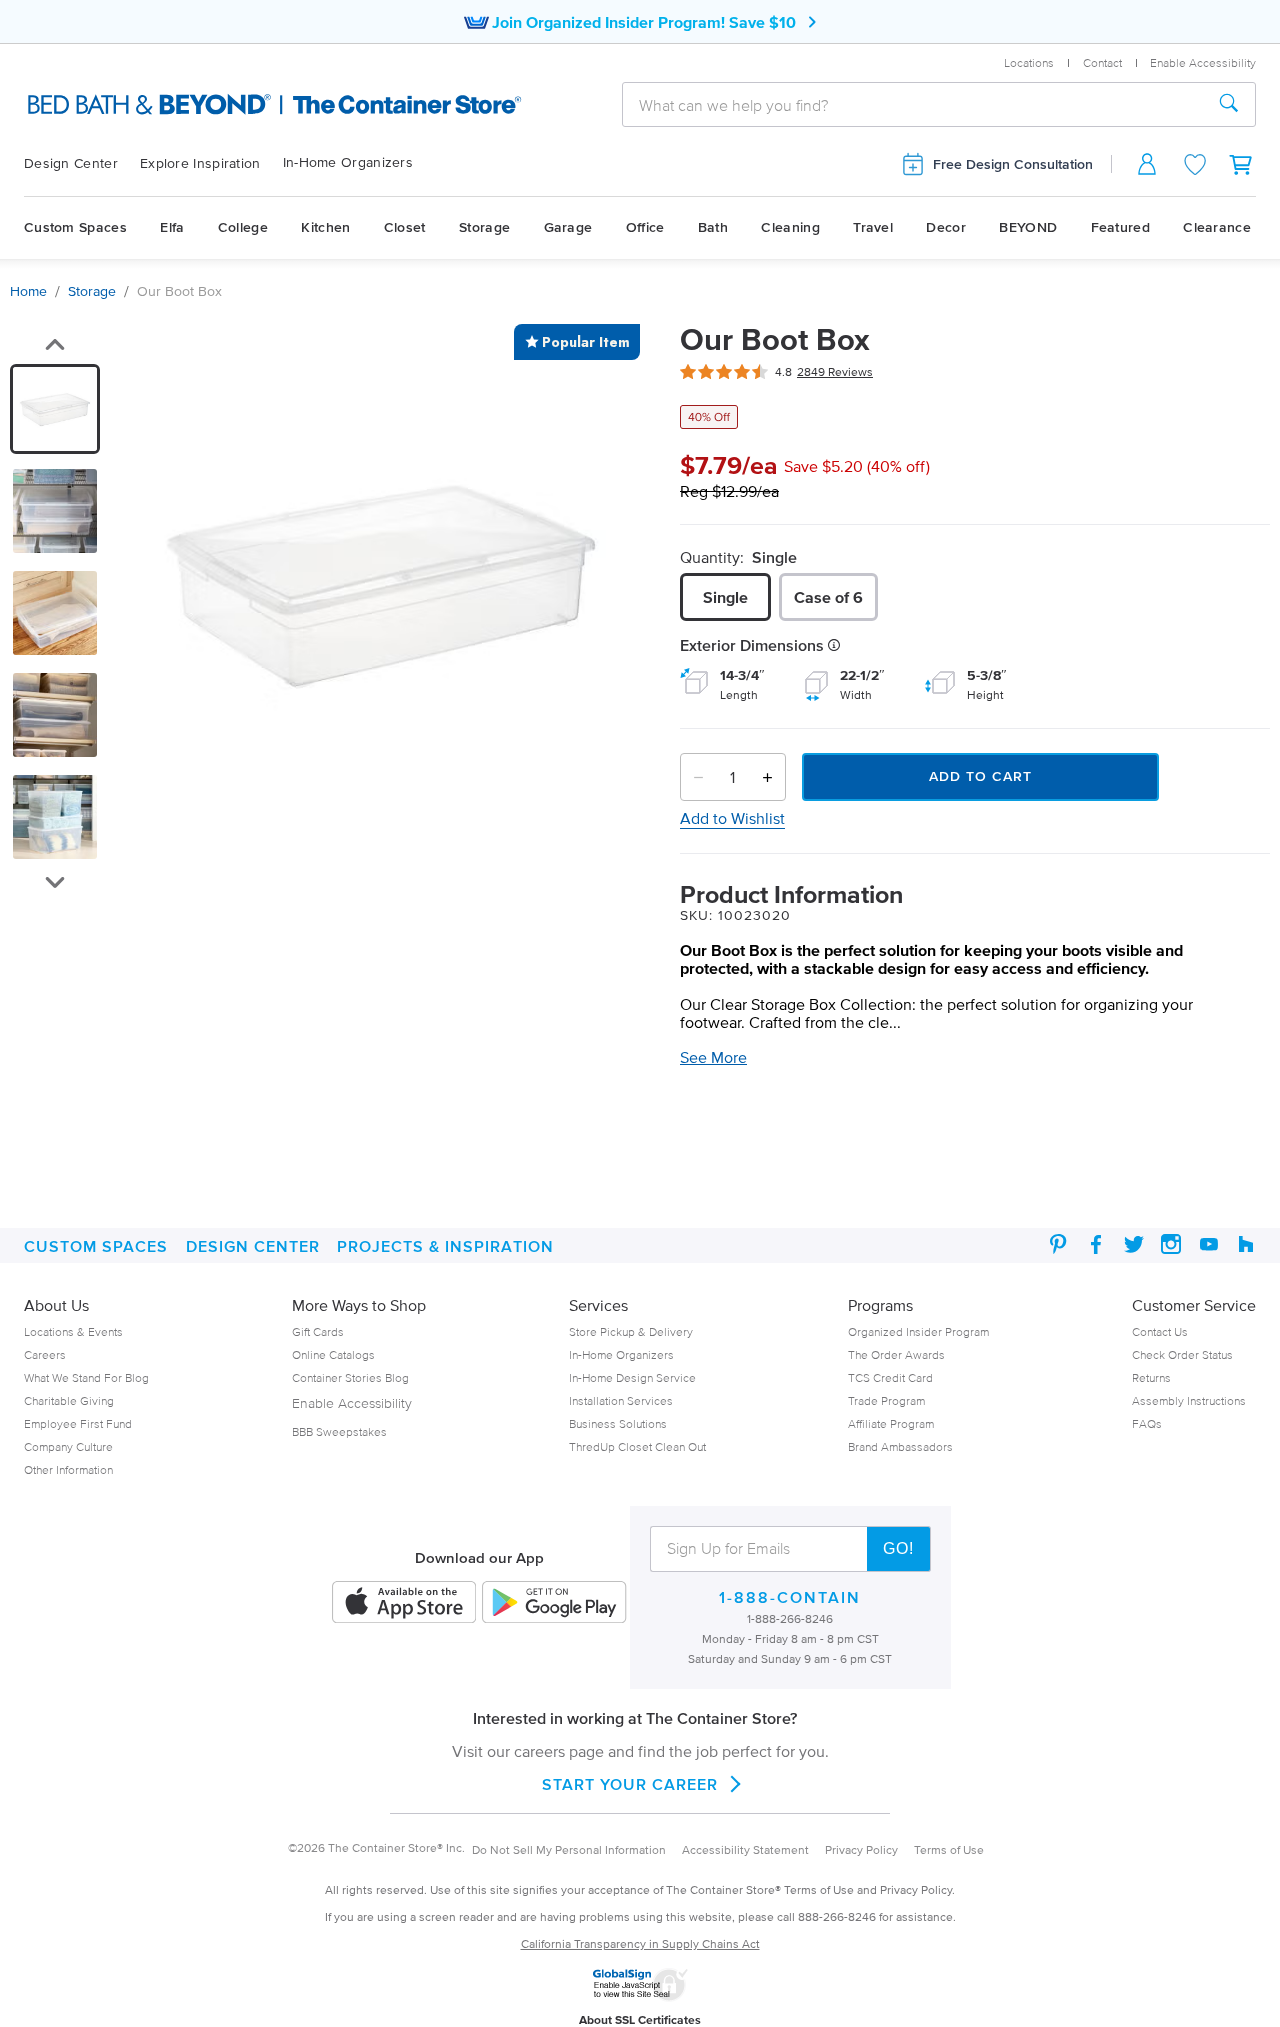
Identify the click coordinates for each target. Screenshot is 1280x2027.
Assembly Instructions (1189, 1400)
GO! (898, 1548)
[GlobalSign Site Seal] (640, 1997)
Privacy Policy (861, 1849)
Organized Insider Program (918, 1331)
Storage (484, 227)
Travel (873, 227)
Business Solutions (618, 1423)
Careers (45, 1354)
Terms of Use (949, 1849)
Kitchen (325, 227)
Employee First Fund (78, 1423)
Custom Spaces (75, 227)
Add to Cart (980, 776)
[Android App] (554, 1603)
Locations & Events (73, 1331)
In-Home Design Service (632, 1377)
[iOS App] (404, 1603)
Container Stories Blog (350, 1377)
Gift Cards (318, 1331)
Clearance (1217, 227)
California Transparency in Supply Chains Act (640, 1943)
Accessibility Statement (745, 1849)
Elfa (172, 227)
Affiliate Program (891, 1423)
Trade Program (886, 1400)
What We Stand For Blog (86, 1377)
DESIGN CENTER (253, 1246)
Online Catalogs (333, 1354)
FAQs (1147, 1423)
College (243, 227)
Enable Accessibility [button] (1203, 62)
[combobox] (913, 105)
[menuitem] (82, 164)
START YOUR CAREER (630, 1784)
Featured (1120, 227)
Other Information (68, 1469)
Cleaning (790, 227)
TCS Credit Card (890, 1377)
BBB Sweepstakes (339, 1431)
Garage (568, 227)
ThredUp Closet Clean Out (637, 1446)
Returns (1151, 1377)
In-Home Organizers (348, 162)
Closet (405, 227)
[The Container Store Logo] (209, 105)
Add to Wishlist (732, 818)
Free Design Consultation (1013, 164)
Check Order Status (1182, 1354)
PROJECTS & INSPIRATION (445, 1246)
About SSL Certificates (640, 2019)
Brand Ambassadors (900, 1446)
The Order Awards (896, 1354)
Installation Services (621, 1400)
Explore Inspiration (200, 163)
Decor (946, 227)
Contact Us (1160, 1331)
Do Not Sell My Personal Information (569, 1849)
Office (645, 227)
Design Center (71, 163)
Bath (713, 227)
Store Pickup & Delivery (631, 1331)
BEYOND (1028, 227)
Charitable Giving (69, 1400)
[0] (1242, 164)
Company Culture (68, 1446)
